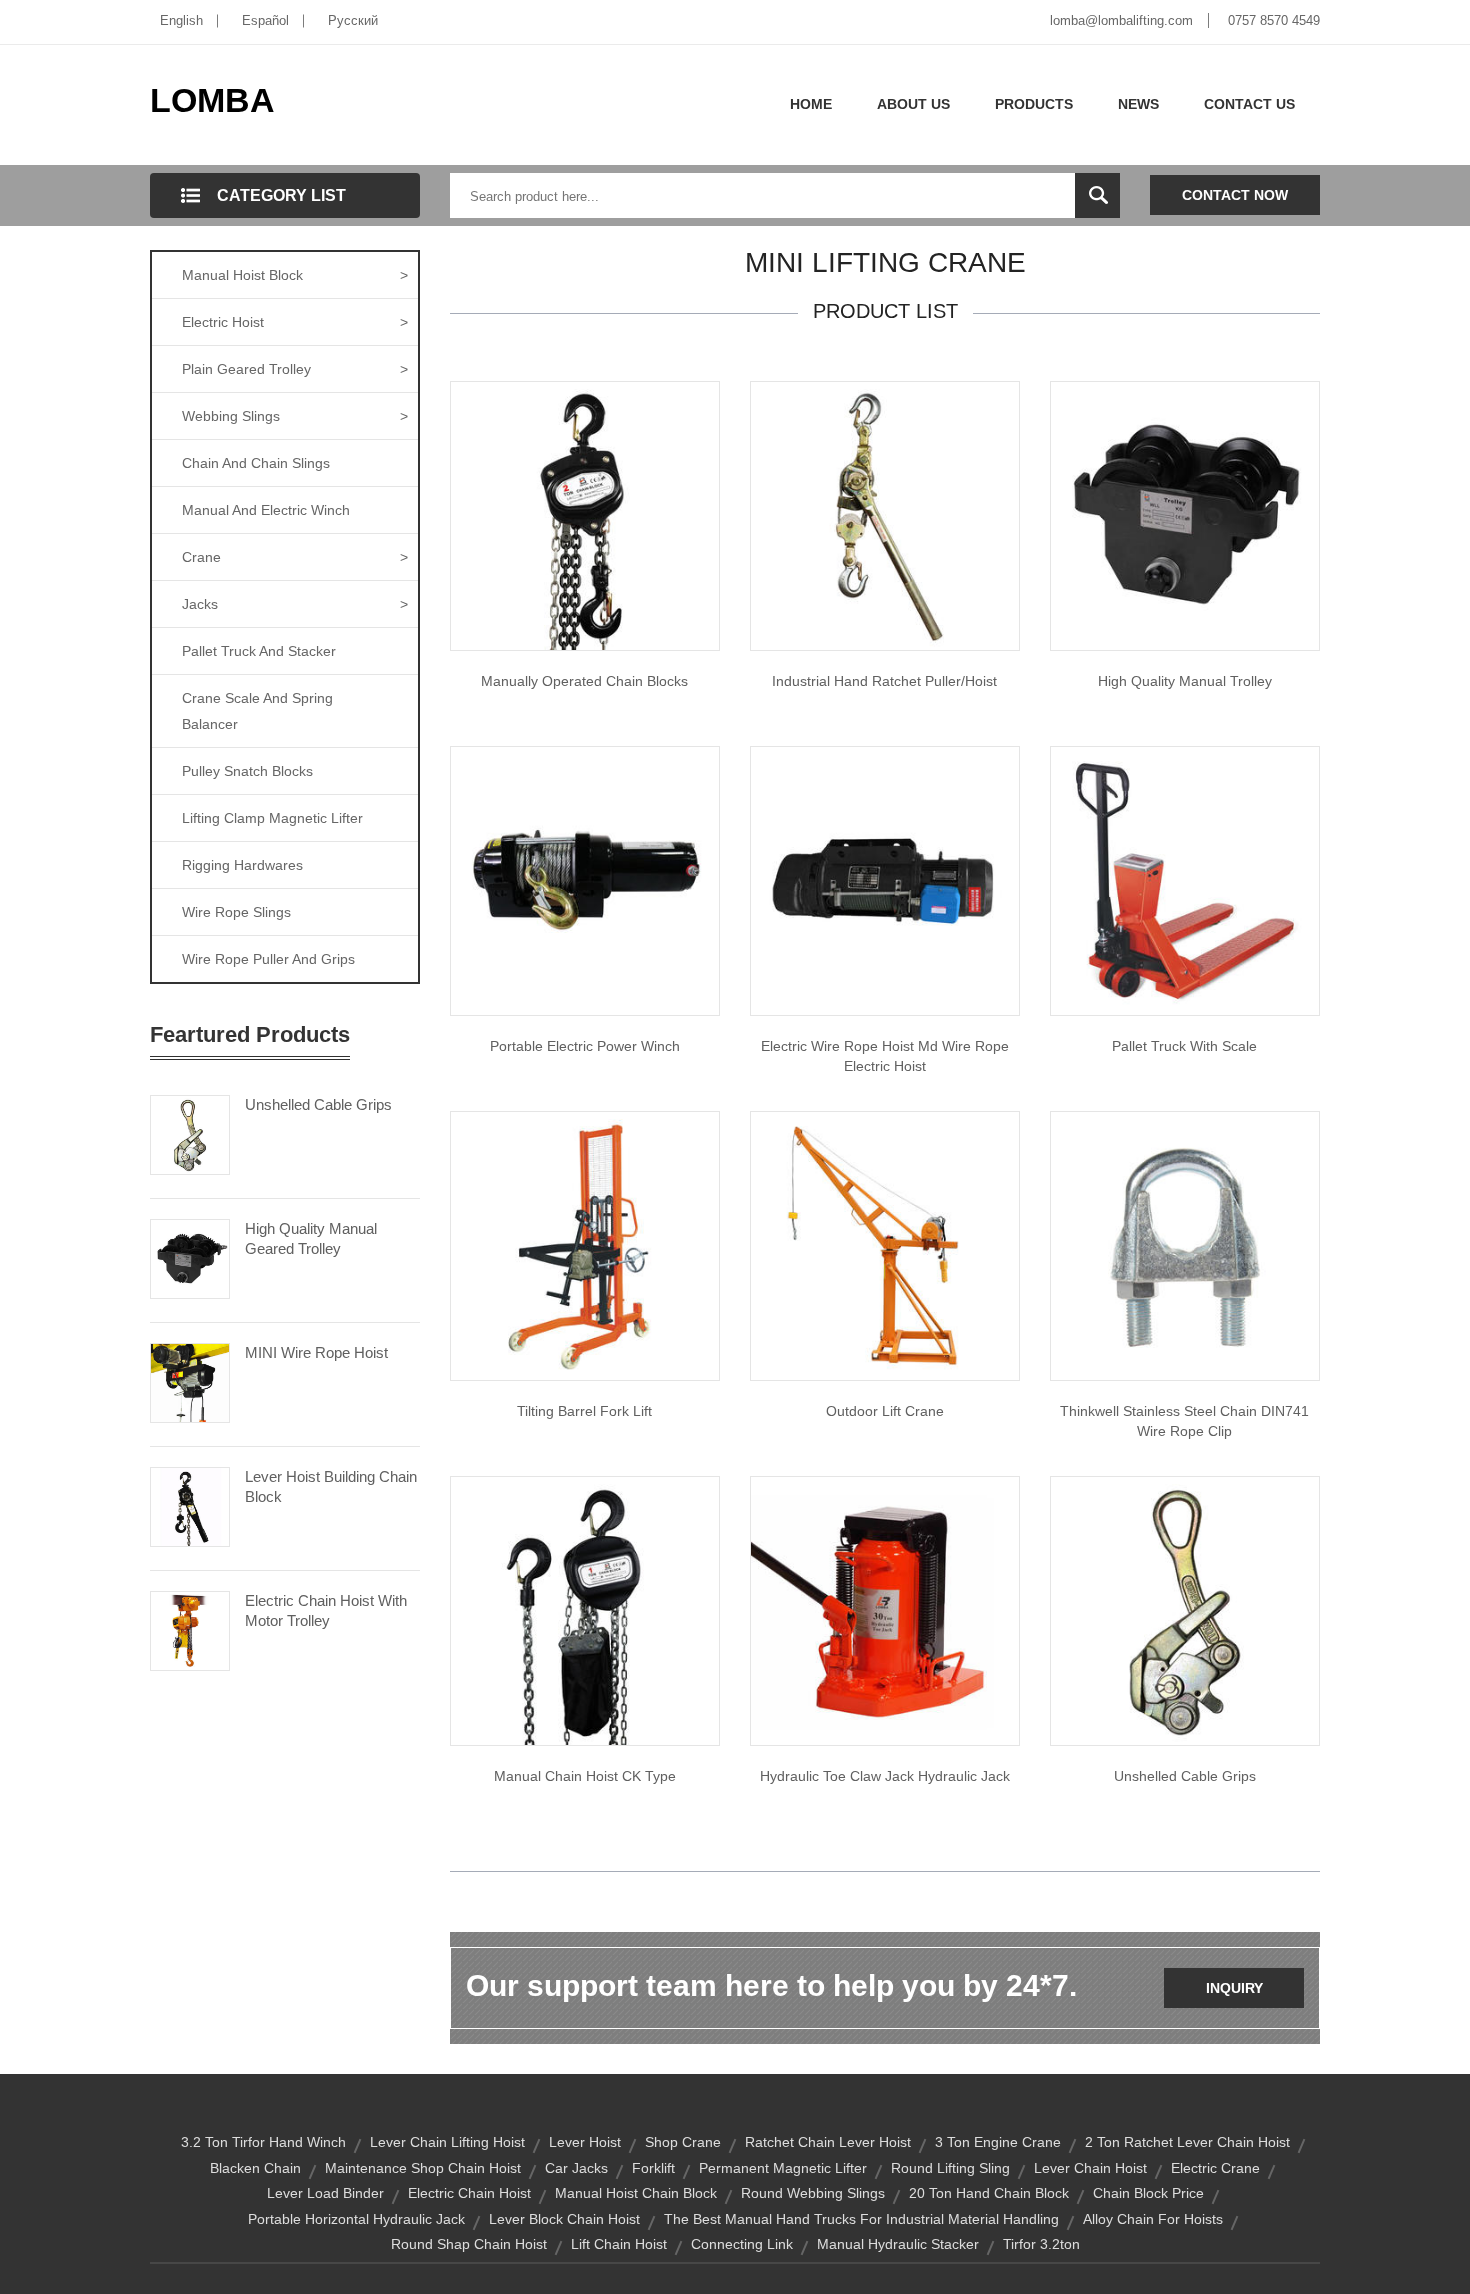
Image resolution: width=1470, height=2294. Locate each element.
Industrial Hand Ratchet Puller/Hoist (884, 681)
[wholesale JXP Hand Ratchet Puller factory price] (885, 515)
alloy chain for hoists (1153, 2219)
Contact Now (1235, 195)
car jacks (576, 2168)
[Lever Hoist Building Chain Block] (190, 1505)
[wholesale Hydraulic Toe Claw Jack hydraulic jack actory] (885, 1610)
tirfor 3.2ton (1041, 2244)
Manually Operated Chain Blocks (584, 681)
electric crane (1215, 2168)
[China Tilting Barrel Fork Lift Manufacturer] (585, 1245)
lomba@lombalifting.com (1121, 20)
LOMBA (212, 100)
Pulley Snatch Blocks (247, 771)
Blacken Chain (255, 2168)
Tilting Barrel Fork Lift (584, 1411)
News (1138, 104)
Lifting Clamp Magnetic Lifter (272, 818)
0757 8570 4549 (1274, 20)
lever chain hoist (1090, 2168)
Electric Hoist (295, 322)
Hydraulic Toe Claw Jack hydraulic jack (885, 1776)
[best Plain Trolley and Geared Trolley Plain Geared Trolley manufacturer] (1185, 515)
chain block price (1148, 2193)
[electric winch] (585, 880)
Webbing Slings (295, 416)
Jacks (295, 604)
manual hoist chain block (636, 2193)
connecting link (742, 2244)
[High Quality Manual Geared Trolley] (190, 1257)
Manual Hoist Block (295, 275)
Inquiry (1234, 1988)
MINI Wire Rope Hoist (316, 1352)
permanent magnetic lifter (783, 2168)
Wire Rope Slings (236, 912)
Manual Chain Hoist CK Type (585, 1776)
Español (265, 20)
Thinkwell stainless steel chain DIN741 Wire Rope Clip (1184, 1421)
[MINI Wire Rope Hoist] (190, 1381)
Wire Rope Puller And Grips (268, 959)
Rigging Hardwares (242, 865)
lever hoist (585, 2142)
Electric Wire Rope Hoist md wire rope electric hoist (885, 1056)
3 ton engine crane (998, 2142)
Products (1034, 104)
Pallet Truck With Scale (1184, 1046)
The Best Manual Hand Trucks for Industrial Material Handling (861, 2219)
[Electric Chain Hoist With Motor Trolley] (190, 1629)
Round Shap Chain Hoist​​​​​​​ (469, 2244)
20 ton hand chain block (989, 2193)
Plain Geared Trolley (295, 369)
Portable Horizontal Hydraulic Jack (356, 2219)
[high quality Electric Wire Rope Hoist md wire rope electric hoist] (885, 880)
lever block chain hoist (564, 2219)
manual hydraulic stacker (898, 2244)
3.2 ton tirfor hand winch (263, 2142)
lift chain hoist (619, 2244)
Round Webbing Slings (813, 2193)
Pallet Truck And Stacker (259, 651)
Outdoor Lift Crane (885, 1411)
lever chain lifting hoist (447, 2142)
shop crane (683, 2142)
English (181, 20)
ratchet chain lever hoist (828, 2142)
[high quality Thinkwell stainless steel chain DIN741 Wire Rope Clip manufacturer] (1185, 1245)
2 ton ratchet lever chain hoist (1187, 2142)
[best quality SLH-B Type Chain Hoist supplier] (585, 515)
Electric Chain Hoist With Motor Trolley (326, 1610)
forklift (653, 2168)
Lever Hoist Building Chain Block (331, 1486)
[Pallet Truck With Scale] (1185, 880)
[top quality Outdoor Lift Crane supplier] (885, 1245)
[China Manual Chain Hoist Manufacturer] (585, 1610)
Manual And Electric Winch (266, 510)
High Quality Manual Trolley (1185, 681)
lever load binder (325, 2193)
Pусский (353, 20)
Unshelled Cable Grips (318, 1104)
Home (811, 104)
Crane (295, 557)
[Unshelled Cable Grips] (190, 1133)
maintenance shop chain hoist (423, 2168)
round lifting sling (950, 2168)
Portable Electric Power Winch (585, 1046)
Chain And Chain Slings (256, 463)
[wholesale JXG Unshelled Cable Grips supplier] (1185, 1610)
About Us (913, 104)
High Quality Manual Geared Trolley (311, 1238)
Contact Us (1249, 104)
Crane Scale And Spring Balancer (257, 711)
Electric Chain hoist (469, 2193)
